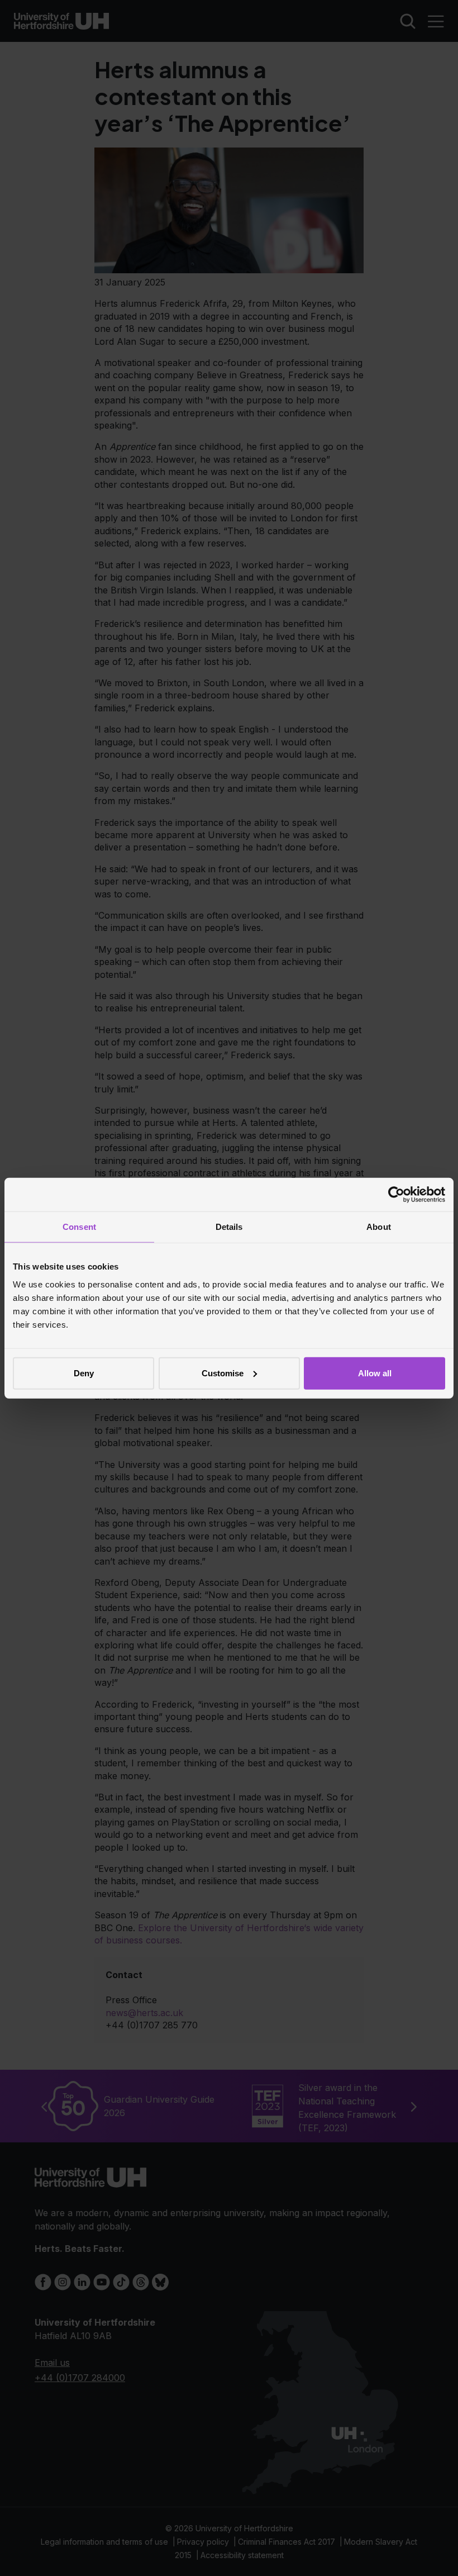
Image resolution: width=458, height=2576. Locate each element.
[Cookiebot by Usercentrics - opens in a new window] (396, 1195)
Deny (84, 1373)
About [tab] (379, 1227)
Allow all (375, 1373)
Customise (223, 1373)
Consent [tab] (79, 1227)
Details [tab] (229, 1227)
